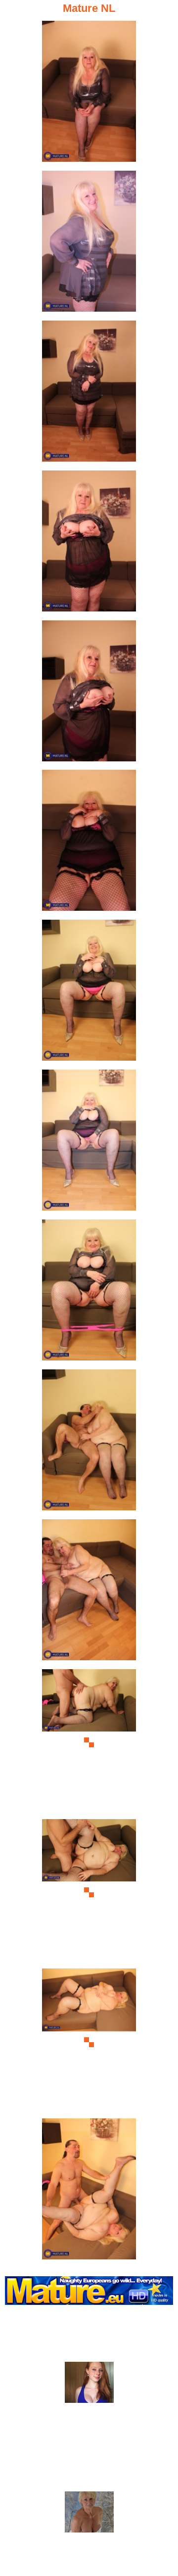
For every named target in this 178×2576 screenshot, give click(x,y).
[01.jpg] (89, 94)
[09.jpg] (89, 1293)
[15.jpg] (89, 2192)
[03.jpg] (89, 394)
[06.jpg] (89, 843)
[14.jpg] (89, 2042)
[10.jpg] (89, 1443)
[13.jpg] (89, 1893)
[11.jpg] (89, 1593)
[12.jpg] (89, 1743)
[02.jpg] (89, 244)
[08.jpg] (89, 1143)
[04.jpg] (89, 544)
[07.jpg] (89, 993)
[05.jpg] (89, 694)
